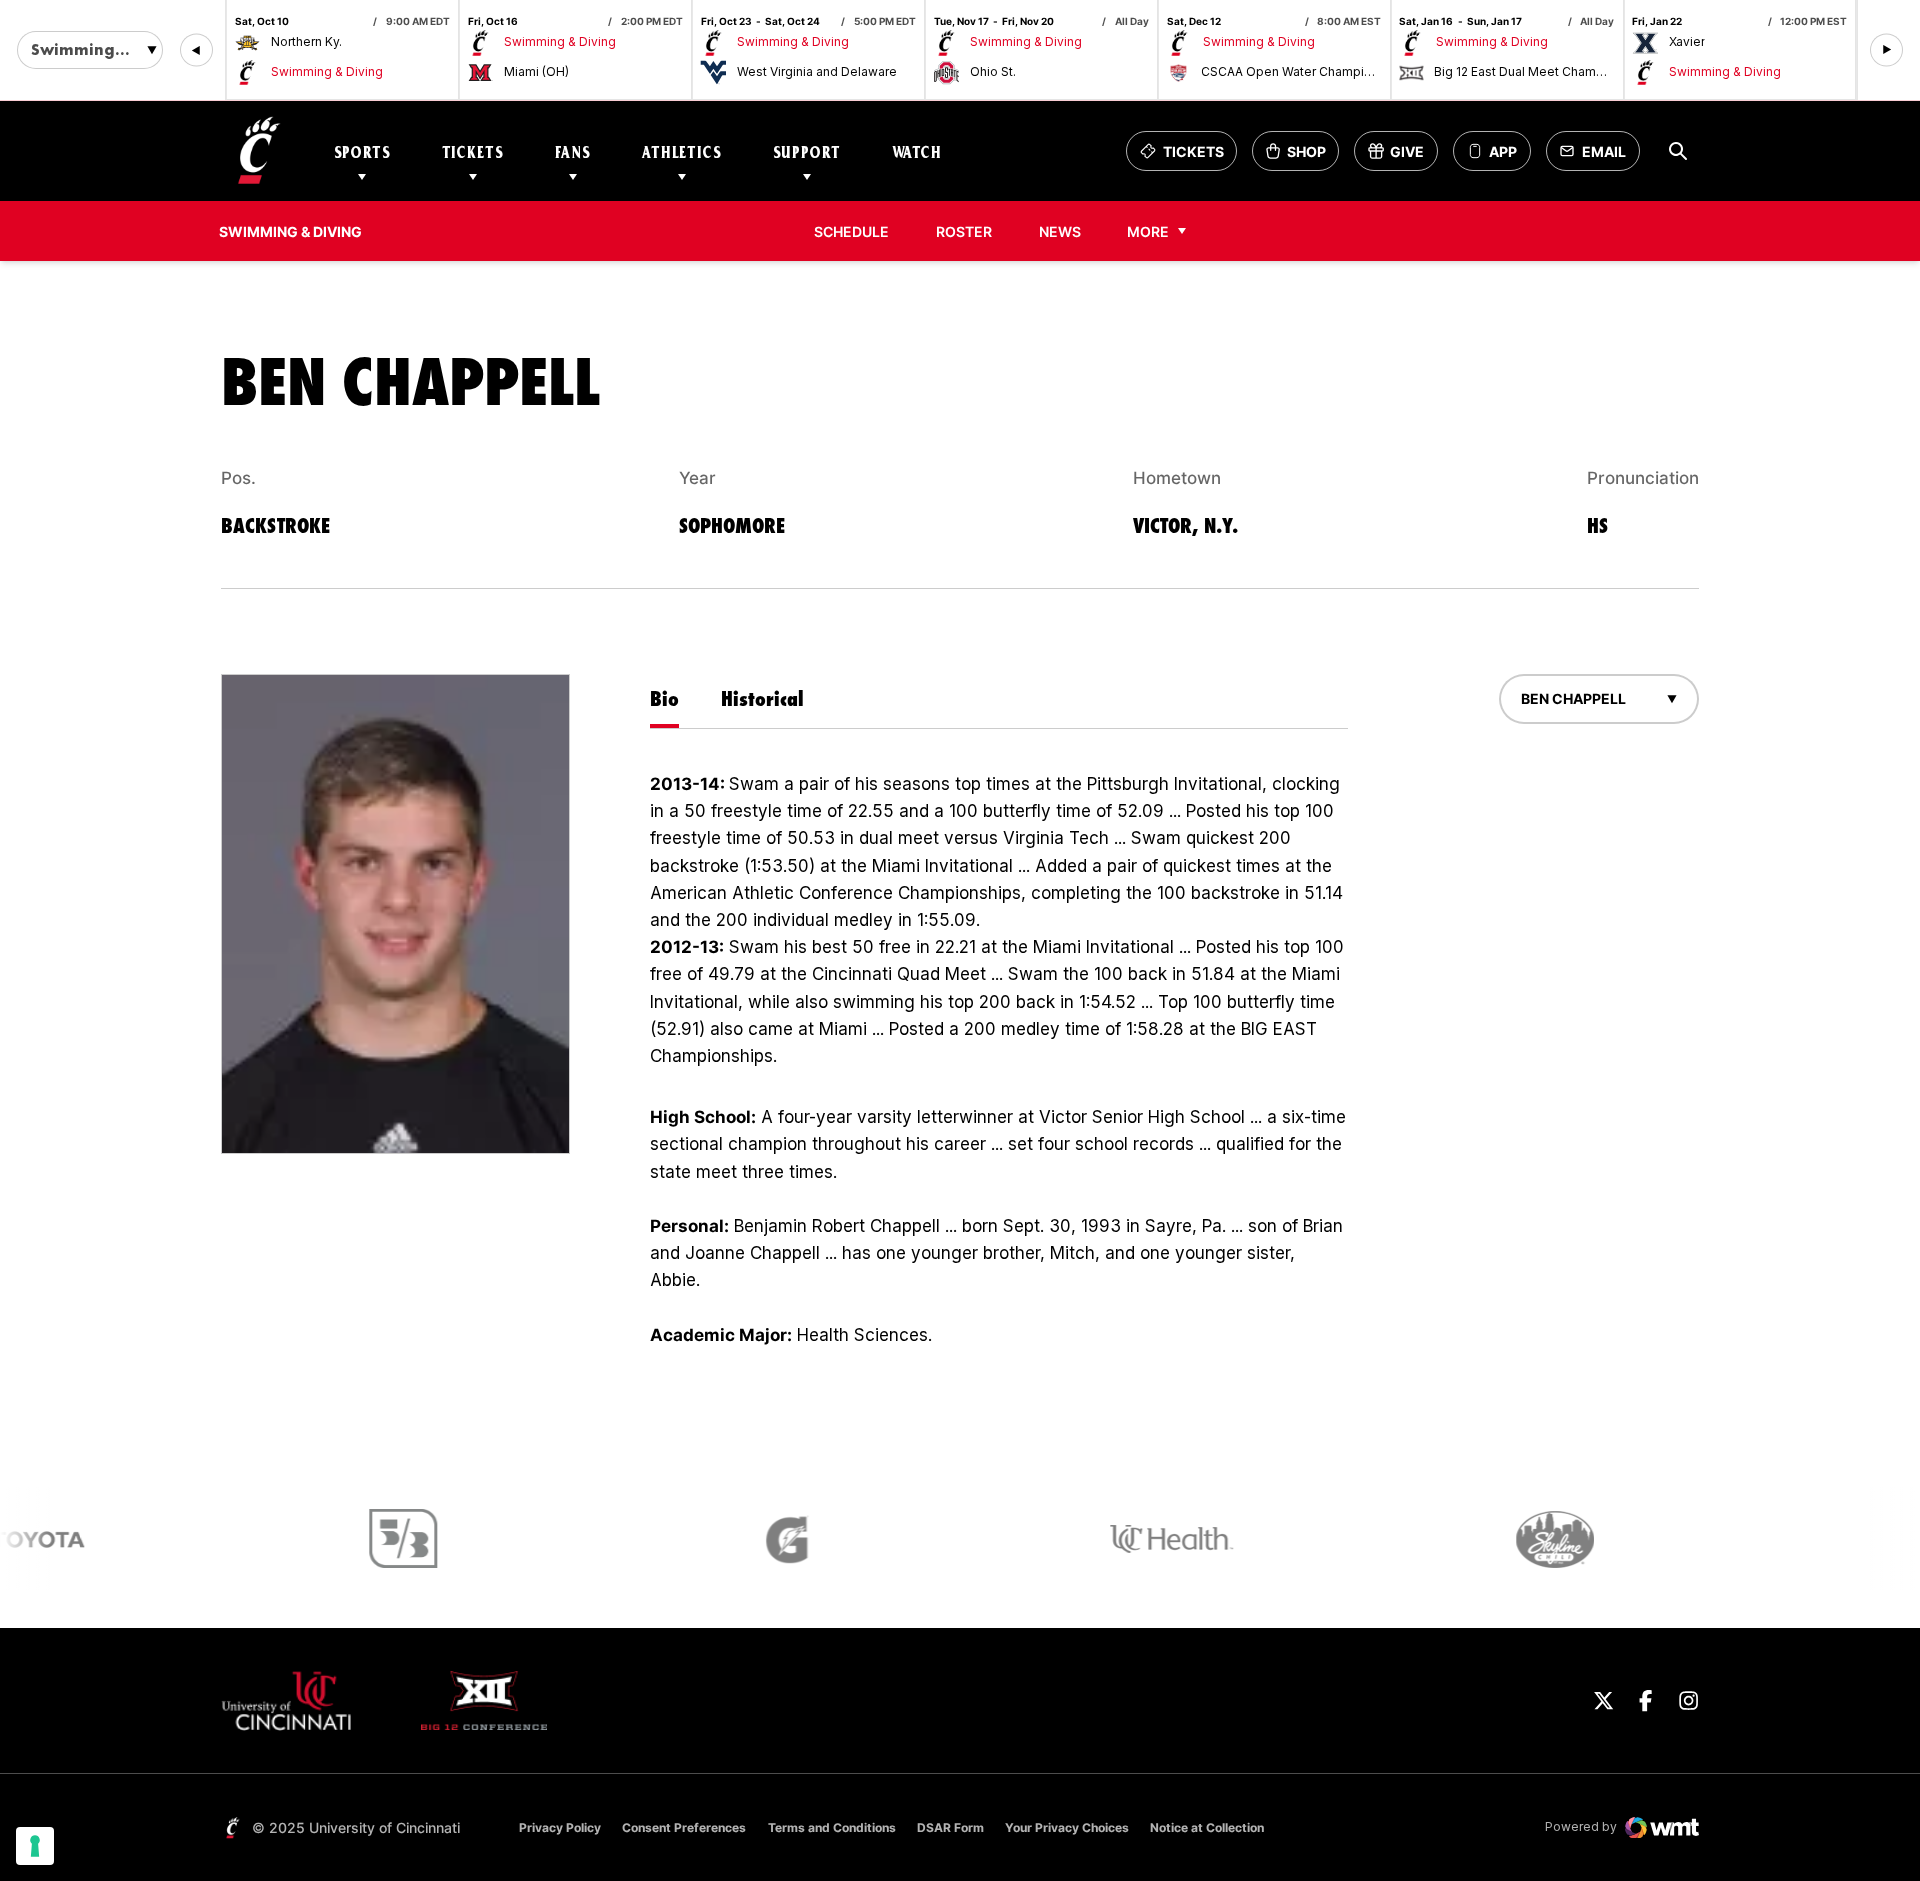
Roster (964, 231)
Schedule (851, 231)
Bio (664, 698)
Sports (362, 151)
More (1148, 231)
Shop (1302, 156)
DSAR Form (950, 1827)
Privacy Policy (560, 1827)
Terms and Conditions (832, 1827)
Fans (573, 151)
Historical (762, 698)
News (1060, 231)
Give (1402, 156)
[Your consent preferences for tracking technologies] (35, 1846)
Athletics (682, 151)
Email (1598, 156)
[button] (196, 50)
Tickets (473, 151)
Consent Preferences (684, 1827)
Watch (917, 151)
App (1503, 151)
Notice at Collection (1207, 1827)
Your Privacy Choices (1067, 1827)
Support (807, 151)
